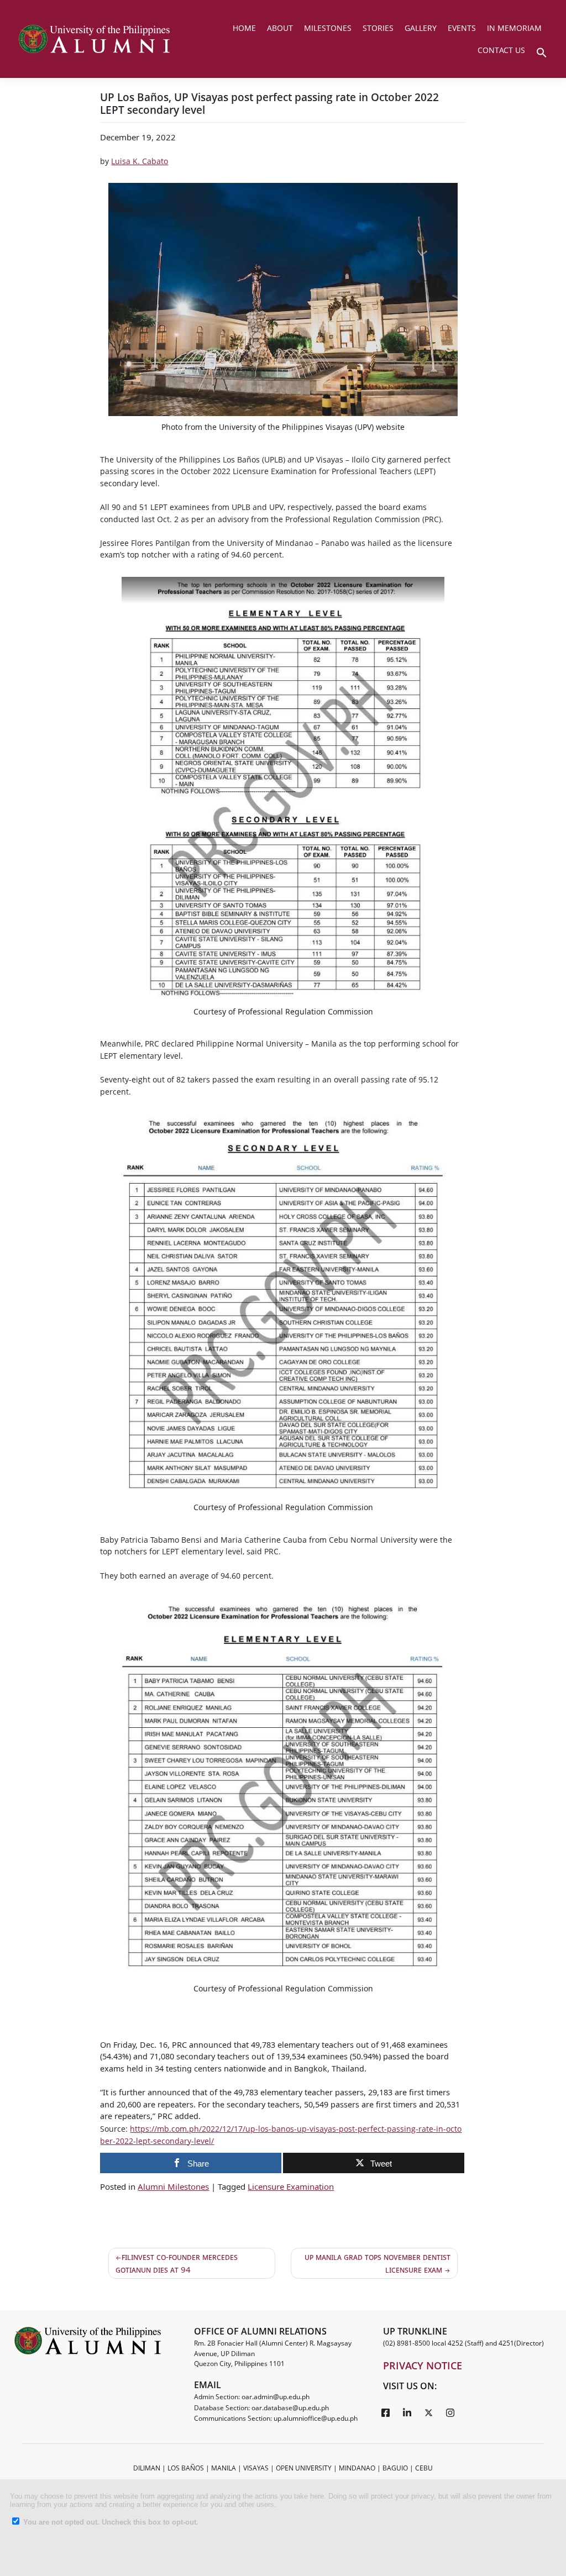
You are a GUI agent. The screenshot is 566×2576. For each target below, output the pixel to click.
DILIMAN (147, 2468)
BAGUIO (395, 2468)
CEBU (424, 2468)
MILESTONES (328, 28)
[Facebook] (386, 2412)
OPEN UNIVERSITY (304, 2468)
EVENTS (462, 28)
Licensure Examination (291, 2186)
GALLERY (421, 28)
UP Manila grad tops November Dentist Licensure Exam (378, 2263)
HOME (244, 28)
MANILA (224, 2468)
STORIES (378, 28)
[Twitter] (429, 2412)
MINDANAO (357, 2468)
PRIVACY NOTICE (423, 2365)
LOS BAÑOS (186, 2468)
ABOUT (280, 28)
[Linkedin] (407, 2412)
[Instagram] (450, 2412)
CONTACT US (501, 50)
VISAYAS (256, 2468)
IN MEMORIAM (514, 28)
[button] (542, 51)
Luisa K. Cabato (140, 161)
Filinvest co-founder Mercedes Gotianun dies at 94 (177, 2263)
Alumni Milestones (173, 2186)
